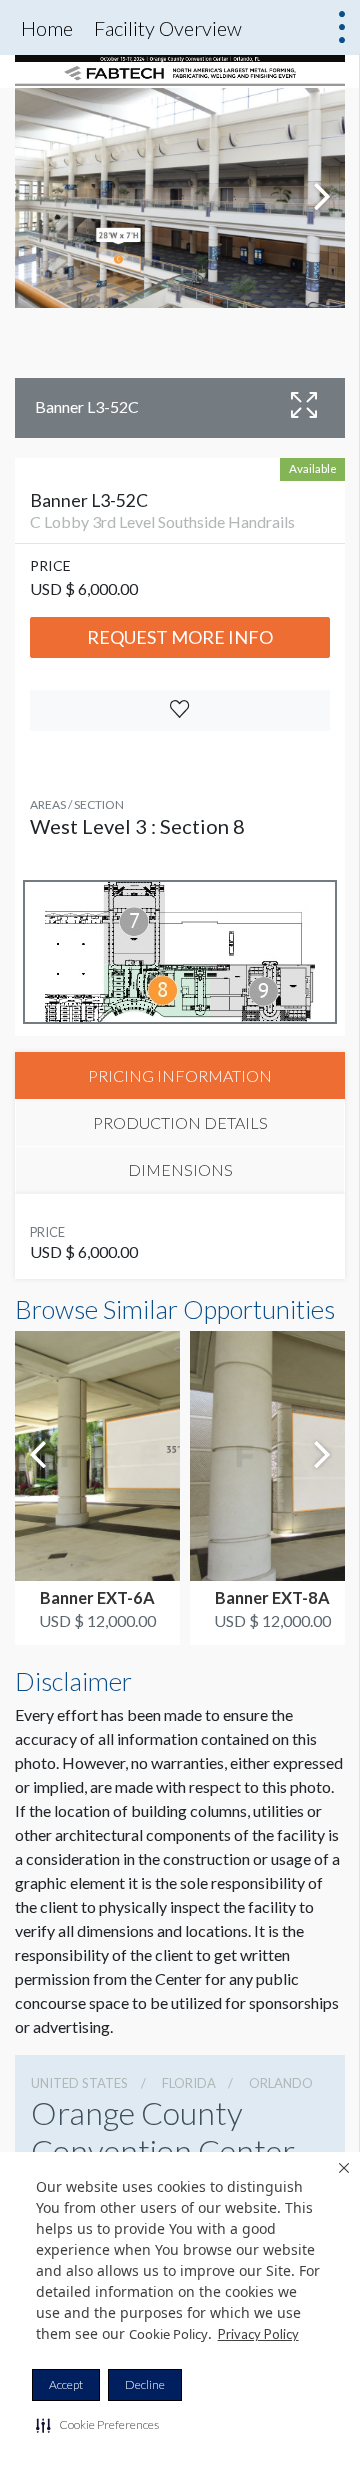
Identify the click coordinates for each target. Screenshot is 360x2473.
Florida (189, 2083)
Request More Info (180, 637)
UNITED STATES (79, 2083)
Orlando (281, 2083)
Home (47, 28)
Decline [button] (145, 2384)
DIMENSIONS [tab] (180, 1169)
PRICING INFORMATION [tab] (180, 1075)
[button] (97, 2425)
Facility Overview (168, 28)
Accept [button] (66, 2384)
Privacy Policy (258, 2334)
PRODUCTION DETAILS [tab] (180, 1122)
